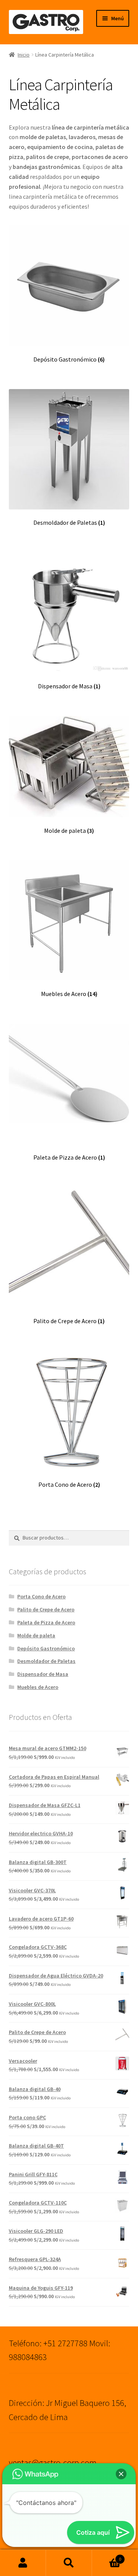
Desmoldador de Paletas (46, 1661)
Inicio (24, 55)
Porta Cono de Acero (41, 1596)
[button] (121, 2474)
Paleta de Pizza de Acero (46, 1622)
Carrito (107, 2556)
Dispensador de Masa (43, 1674)
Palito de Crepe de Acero (46, 1609)
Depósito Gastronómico (46, 1648)
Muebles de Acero (38, 1687)
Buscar (69, 2563)
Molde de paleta (36, 1635)
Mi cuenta (23, 2563)
